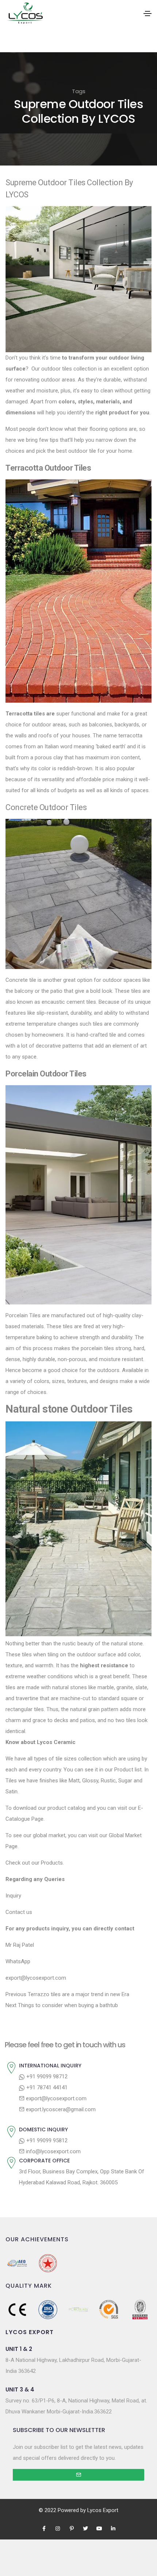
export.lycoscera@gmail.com (60, 2109)
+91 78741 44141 (46, 2087)
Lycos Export (103, 2510)
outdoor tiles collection (69, 369)
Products (52, 1863)
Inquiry (13, 1896)
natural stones (70, 1687)
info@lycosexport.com (53, 2151)
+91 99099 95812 (46, 2140)
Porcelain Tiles (23, 1315)
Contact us (19, 1912)
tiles (136, 991)
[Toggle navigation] (148, 14)
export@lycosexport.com (55, 2098)
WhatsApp (18, 1961)
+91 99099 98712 (46, 2077)
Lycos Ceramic (56, 1742)
